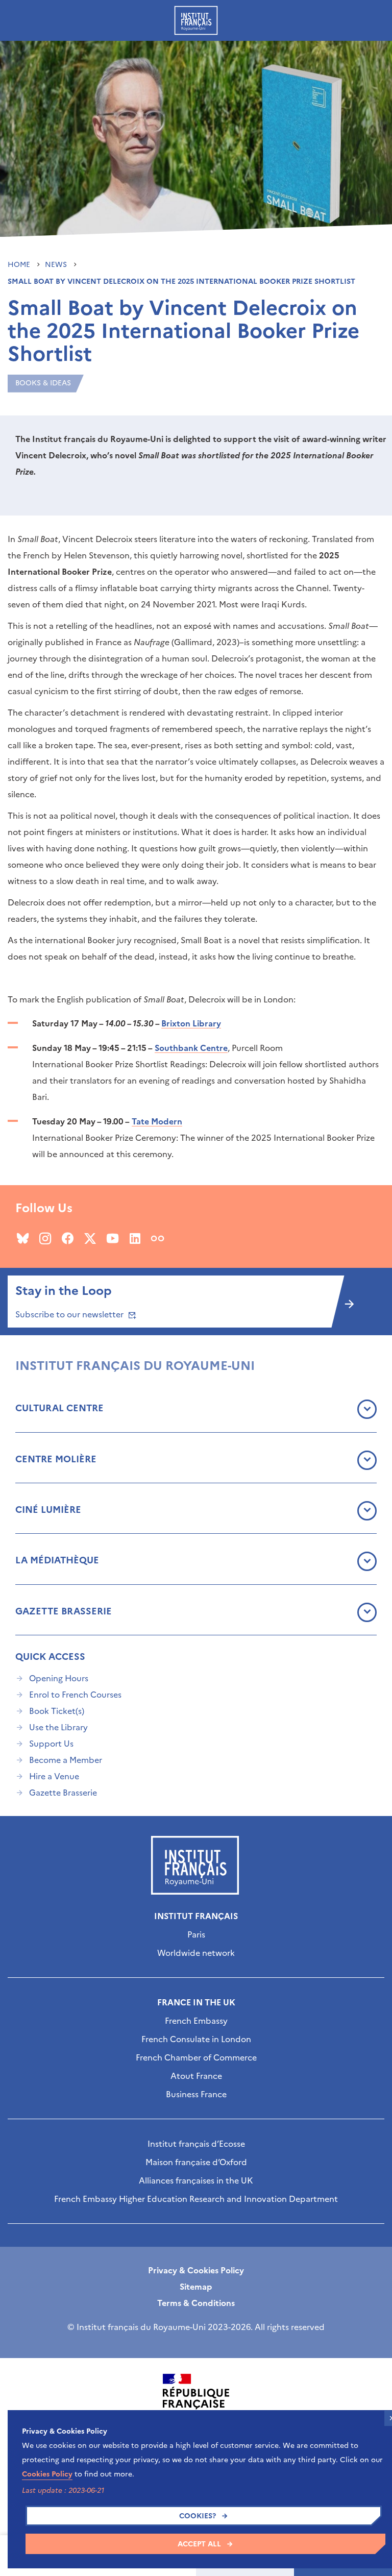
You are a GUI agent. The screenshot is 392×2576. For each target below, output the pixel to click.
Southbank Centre (191, 1048)
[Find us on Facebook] (68, 1238)
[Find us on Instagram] (45, 1238)
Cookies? (198, 2516)
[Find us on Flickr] (157, 1238)
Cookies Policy (47, 2474)
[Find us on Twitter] (90, 1238)
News (57, 265)
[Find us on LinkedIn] (135, 1238)
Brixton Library (191, 1023)
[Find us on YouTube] (113, 1238)
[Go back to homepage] (196, 20)
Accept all (199, 2544)
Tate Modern (157, 1121)
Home (20, 265)
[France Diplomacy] (196, 2402)
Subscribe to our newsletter (70, 1314)
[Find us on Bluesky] (23, 1238)
